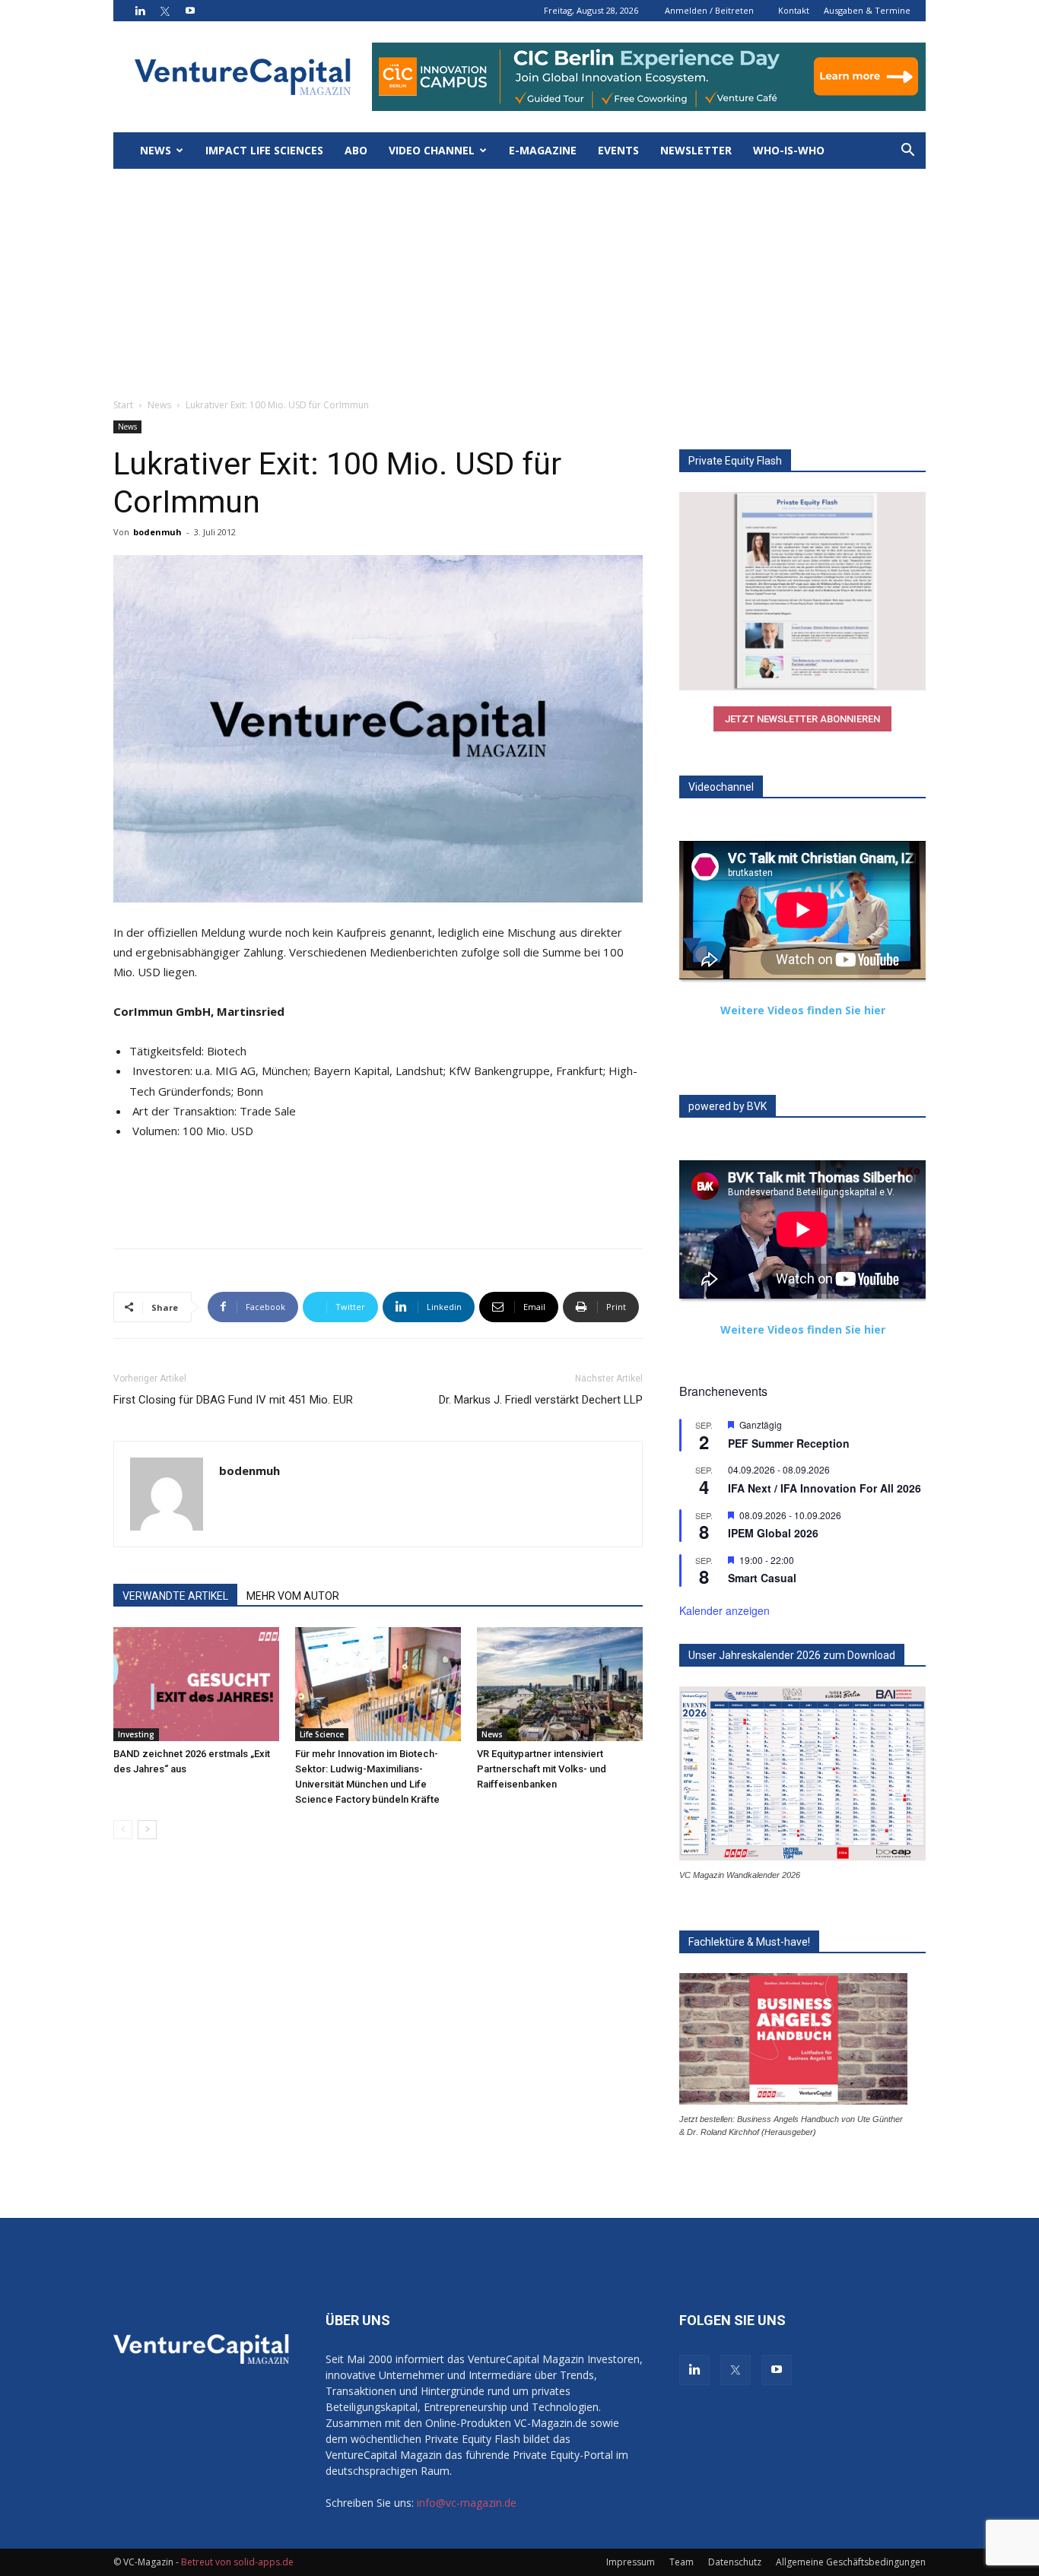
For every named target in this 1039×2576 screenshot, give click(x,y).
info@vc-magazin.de (467, 2503)
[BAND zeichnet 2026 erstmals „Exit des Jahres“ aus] (196, 1684)
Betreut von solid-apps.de (237, 2562)
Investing (136, 1734)
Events (618, 150)
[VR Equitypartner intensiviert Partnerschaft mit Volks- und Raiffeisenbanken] (560, 1684)
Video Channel (432, 150)
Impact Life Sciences (264, 150)
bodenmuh (157, 532)
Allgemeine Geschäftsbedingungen (851, 2562)
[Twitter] (165, 11)
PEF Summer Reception (789, 1443)
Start (123, 405)
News (156, 150)
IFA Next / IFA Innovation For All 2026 (825, 1488)
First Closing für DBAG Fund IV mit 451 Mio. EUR (233, 1400)
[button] (907, 152)
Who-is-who (789, 150)
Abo (356, 150)
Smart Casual (762, 1578)
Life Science (322, 1734)
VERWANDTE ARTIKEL (175, 1596)
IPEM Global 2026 (773, 1533)
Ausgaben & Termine (867, 10)
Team (682, 2562)
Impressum (631, 2562)
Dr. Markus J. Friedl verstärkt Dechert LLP (541, 1400)
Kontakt (794, 10)
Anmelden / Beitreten (709, 10)
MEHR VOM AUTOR (293, 1596)
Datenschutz (735, 2562)
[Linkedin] (140, 11)
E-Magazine (543, 150)
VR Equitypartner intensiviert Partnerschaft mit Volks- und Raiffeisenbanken (542, 1769)
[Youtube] (190, 11)
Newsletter (696, 150)
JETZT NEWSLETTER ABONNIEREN (802, 719)
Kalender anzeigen (724, 1610)
